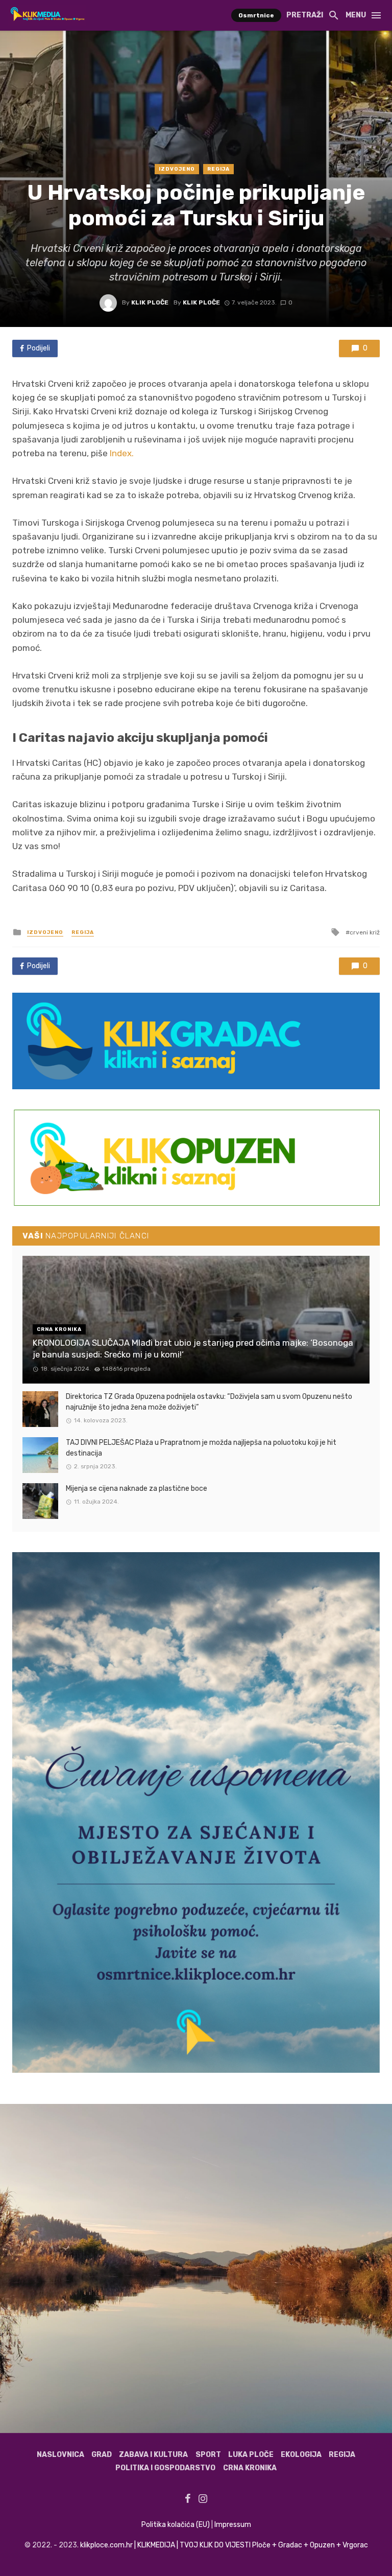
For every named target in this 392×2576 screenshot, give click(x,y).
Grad (102, 2455)
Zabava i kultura (153, 2455)
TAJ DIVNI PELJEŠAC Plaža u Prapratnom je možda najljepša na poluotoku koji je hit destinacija (201, 1448)
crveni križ (365, 932)
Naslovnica (60, 2455)
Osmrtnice (256, 15)
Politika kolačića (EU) (176, 2525)
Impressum (233, 2525)
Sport (208, 2455)
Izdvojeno (177, 169)
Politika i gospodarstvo (165, 2468)
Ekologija (301, 2455)
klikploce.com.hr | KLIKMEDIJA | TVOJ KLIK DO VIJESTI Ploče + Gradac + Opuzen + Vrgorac (224, 2545)
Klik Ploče (150, 302)
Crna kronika (250, 2468)
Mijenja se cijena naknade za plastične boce (137, 1489)
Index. (122, 453)
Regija (218, 169)
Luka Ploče (251, 2455)
